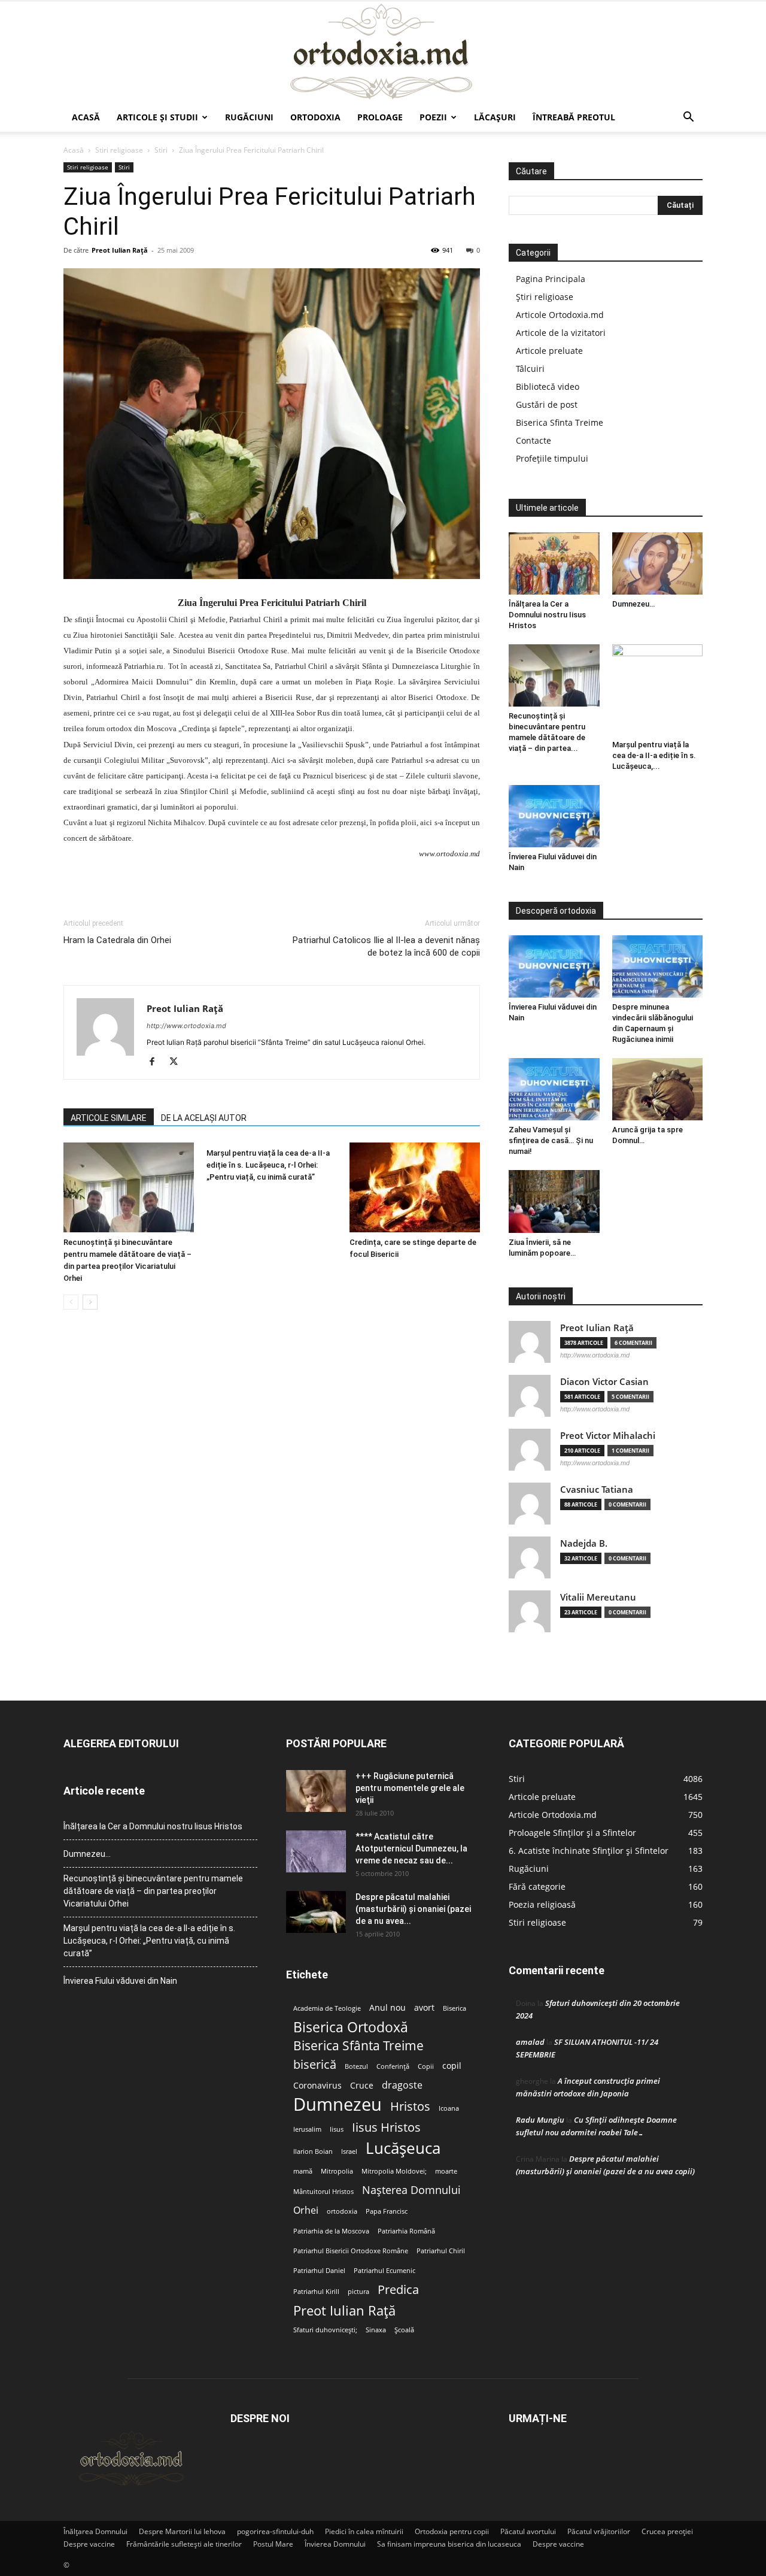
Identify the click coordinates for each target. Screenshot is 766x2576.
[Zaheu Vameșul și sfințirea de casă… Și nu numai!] (554, 1089)
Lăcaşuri (495, 117)
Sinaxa (376, 2330)
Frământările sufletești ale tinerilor (184, 2544)
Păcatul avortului (528, 2531)
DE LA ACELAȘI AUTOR (204, 1118)
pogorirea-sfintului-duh (275, 2531)
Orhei (306, 2210)
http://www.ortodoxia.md (186, 1026)
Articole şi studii (157, 117)
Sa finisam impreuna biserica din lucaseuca (449, 2544)
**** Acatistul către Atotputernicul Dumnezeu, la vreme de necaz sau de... (411, 1848)
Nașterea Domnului (411, 2190)
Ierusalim (307, 2129)
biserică (315, 2064)
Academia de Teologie (327, 2008)
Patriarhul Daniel (319, 2271)
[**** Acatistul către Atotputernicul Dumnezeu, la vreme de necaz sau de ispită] (316, 1851)
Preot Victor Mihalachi (608, 1436)
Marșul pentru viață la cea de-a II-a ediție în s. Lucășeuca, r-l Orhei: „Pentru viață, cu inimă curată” (268, 1165)
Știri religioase (545, 297)
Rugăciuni (249, 117)
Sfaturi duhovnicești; (325, 2330)
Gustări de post (547, 404)
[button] (688, 118)
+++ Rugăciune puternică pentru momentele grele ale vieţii (410, 1788)
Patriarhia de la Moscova (331, 2231)
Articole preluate (549, 351)
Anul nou (387, 2008)
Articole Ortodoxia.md (560, 315)
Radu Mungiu (540, 2120)
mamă (303, 2171)
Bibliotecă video (548, 387)
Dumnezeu (338, 2104)
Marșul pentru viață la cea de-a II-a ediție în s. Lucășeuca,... (654, 755)
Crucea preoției (667, 2531)
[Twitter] (178, 1062)
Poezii (433, 117)
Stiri (161, 150)
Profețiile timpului (552, 458)
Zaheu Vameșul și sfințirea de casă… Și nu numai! (551, 1140)
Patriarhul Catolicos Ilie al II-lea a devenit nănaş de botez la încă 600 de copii (386, 946)
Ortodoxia (315, 117)
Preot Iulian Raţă (120, 250)
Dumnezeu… (633, 604)
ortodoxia (342, 2211)
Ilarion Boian (313, 2151)
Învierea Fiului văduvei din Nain (120, 1981)
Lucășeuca (403, 2148)
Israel (349, 2151)
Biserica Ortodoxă (351, 2027)
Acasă (86, 117)
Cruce (362, 2086)
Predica (398, 2289)
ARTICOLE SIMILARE (109, 1118)
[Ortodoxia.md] (383, 52)
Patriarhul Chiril (441, 2251)
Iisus (337, 2129)
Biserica (455, 2008)
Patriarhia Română (406, 2231)
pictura (358, 2292)
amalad (530, 2042)
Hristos (410, 2106)
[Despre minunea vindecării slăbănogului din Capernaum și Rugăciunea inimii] (658, 966)
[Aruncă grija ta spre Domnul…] (658, 1089)
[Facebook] (156, 1062)
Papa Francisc (387, 2211)
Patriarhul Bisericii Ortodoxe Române (351, 2251)
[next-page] (90, 1302)
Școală (404, 2330)
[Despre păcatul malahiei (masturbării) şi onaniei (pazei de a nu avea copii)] (316, 1912)
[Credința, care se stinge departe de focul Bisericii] (415, 1187)
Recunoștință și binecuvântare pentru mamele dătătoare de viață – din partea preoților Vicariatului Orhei (153, 1891)
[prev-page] (71, 1302)
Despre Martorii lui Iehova (182, 2531)
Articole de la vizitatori (561, 333)
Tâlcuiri (530, 369)
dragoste (402, 2085)
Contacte (534, 440)
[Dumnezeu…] (658, 563)
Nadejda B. (584, 1543)
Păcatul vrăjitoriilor (599, 2531)
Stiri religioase (119, 150)
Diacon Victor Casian (604, 1382)
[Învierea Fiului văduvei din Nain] (554, 816)
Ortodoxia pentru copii (452, 2531)
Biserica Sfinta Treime (560, 422)
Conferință (393, 2066)
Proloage (380, 117)
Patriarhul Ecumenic (384, 2271)
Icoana (449, 2108)
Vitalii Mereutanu (598, 1597)
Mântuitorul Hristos (323, 2192)
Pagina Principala (551, 279)
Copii (426, 2066)
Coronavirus (317, 2086)
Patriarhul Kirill (316, 2292)
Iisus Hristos (386, 2127)
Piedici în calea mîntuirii (364, 2531)
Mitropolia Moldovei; (394, 2171)
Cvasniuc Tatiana (597, 1489)
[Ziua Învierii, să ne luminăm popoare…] (554, 1201)
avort (424, 2008)
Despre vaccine (89, 2544)
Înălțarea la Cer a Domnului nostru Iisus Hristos (547, 615)
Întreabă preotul (574, 117)
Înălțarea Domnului (95, 2531)
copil (452, 2066)
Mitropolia (337, 2171)
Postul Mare (273, 2544)
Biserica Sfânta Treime (358, 2046)
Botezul (356, 2066)
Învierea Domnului (335, 2544)
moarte (446, 2171)
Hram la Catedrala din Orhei (117, 940)
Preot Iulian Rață (344, 2310)
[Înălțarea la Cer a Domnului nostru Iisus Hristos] (554, 563)
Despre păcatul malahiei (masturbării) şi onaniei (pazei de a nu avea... (413, 1909)
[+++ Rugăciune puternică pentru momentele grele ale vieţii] (316, 1791)
